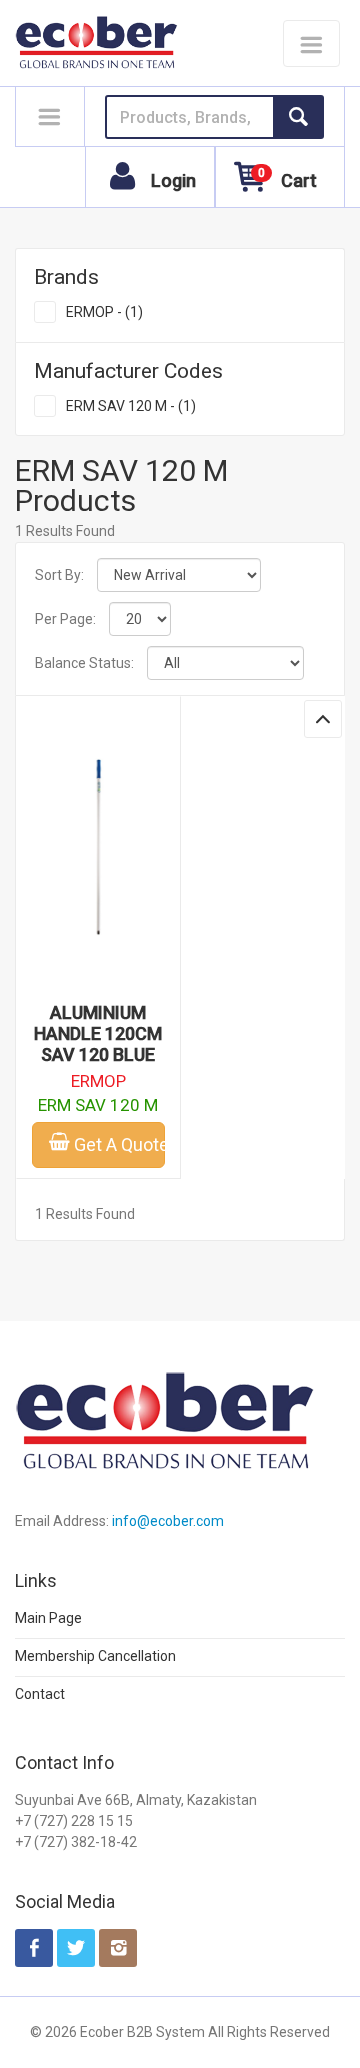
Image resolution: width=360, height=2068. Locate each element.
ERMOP (98, 1081)
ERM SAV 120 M (98, 1105)
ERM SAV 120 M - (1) (131, 406)
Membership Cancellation (95, 1656)
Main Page (48, 1618)
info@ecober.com (168, 1521)
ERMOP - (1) (104, 312)
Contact (40, 1694)
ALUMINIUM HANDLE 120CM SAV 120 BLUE (98, 1033)
